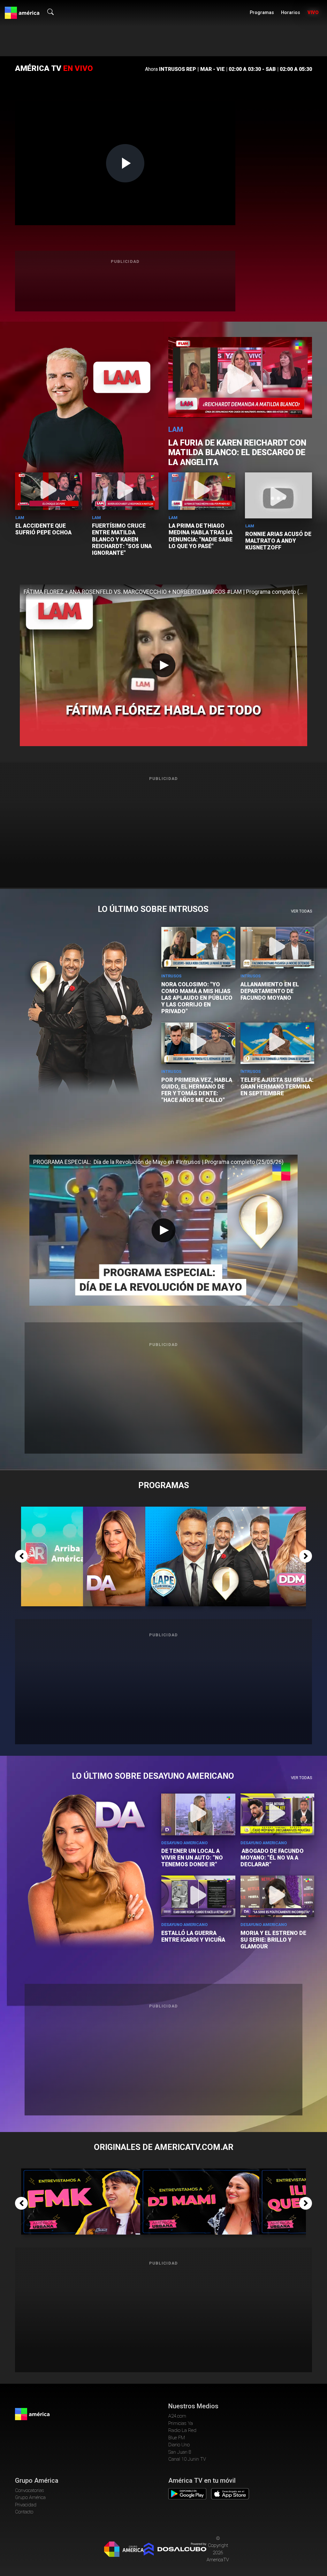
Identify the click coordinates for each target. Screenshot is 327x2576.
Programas (262, 13)
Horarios (291, 13)
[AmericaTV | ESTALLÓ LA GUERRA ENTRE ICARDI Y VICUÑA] (198, 1896)
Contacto (24, 2512)
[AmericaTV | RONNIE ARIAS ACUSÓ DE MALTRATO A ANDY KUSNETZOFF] (278, 498)
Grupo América (30, 2497)
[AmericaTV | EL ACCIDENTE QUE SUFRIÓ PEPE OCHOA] (49, 491)
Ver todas (301, 911)
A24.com (177, 2416)
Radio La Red (182, 2430)
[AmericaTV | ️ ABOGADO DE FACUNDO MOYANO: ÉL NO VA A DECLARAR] (278, 1814)
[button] (21, 1556)
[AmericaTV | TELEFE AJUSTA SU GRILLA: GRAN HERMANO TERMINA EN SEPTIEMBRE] (278, 1043)
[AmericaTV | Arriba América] (55, 1510)
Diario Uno (179, 2445)
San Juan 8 (180, 2452)
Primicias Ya (181, 2423)
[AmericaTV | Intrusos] (241, 1510)
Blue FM (177, 2438)
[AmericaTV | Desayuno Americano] (117, 1510)
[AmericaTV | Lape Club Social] (179, 1510)
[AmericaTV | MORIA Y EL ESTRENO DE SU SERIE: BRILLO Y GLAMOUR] (278, 1896)
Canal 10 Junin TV (187, 2459)
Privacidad (26, 2505)
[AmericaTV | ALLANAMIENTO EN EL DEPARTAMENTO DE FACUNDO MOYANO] (278, 948)
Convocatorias (30, 2490)
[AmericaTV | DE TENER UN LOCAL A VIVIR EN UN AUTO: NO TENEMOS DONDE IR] (198, 1814)
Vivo (313, 13)
